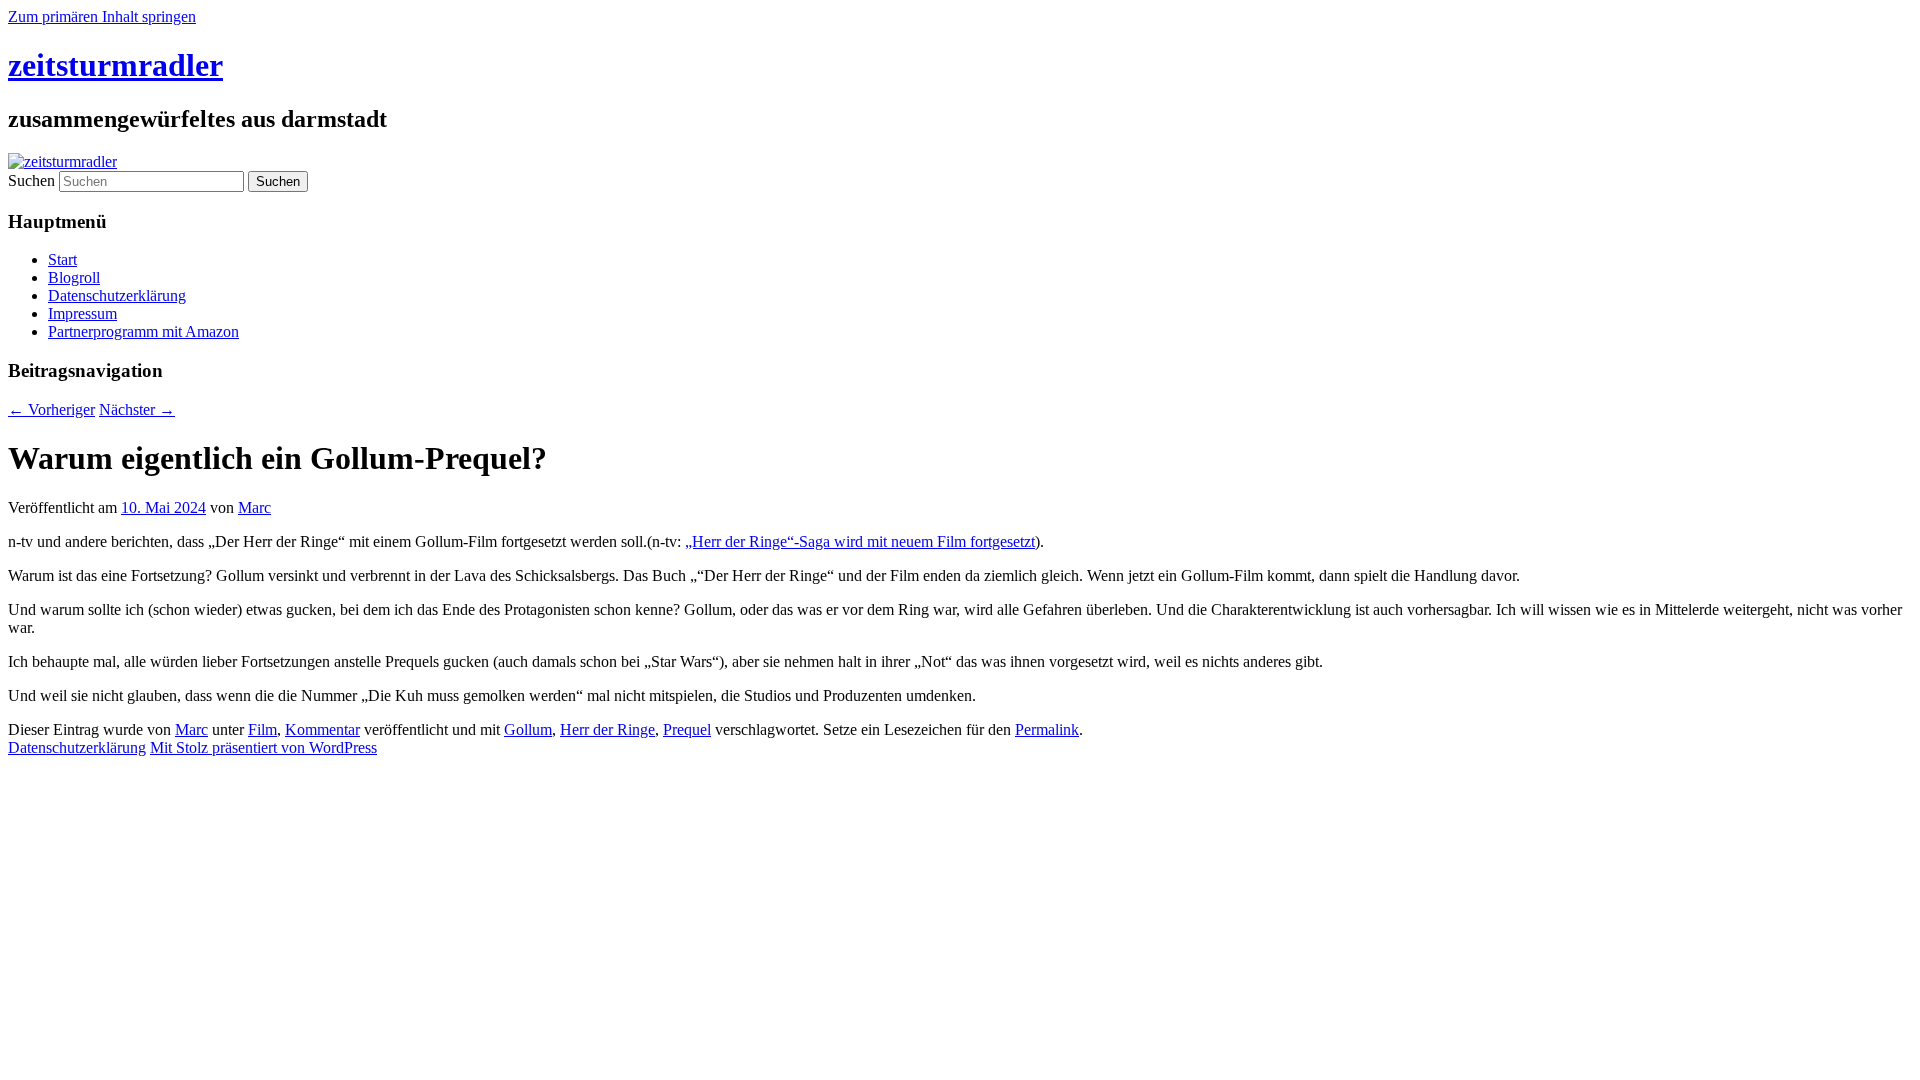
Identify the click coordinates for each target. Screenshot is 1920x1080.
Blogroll (74, 277)
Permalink (1047, 729)
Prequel (687, 729)
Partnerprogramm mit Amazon (143, 331)
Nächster (137, 409)
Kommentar (322, 729)
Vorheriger (51, 409)
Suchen (31, 180)
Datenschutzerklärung (117, 295)
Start (62, 259)
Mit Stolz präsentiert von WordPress (263, 747)
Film (262, 729)
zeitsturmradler (115, 65)
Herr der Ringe (607, 729)
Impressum (82, 313)
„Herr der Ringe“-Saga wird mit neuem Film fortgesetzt (860, 541)
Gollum (528, 729)
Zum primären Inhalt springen (102, 16)
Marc (254, 507)
